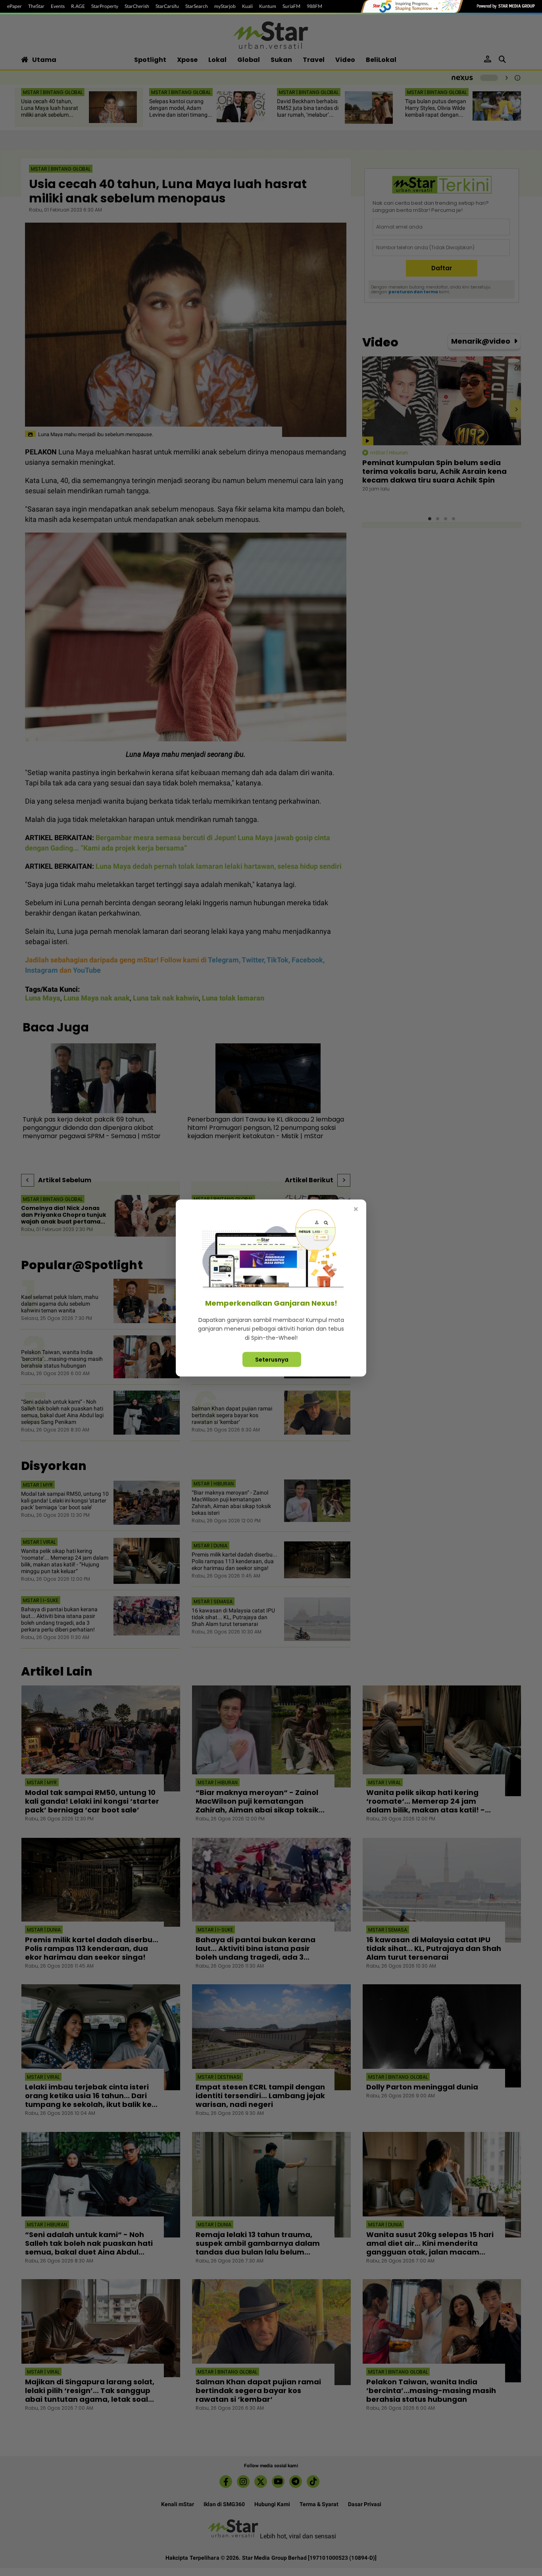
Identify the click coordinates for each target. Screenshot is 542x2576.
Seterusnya (272, 1360)
